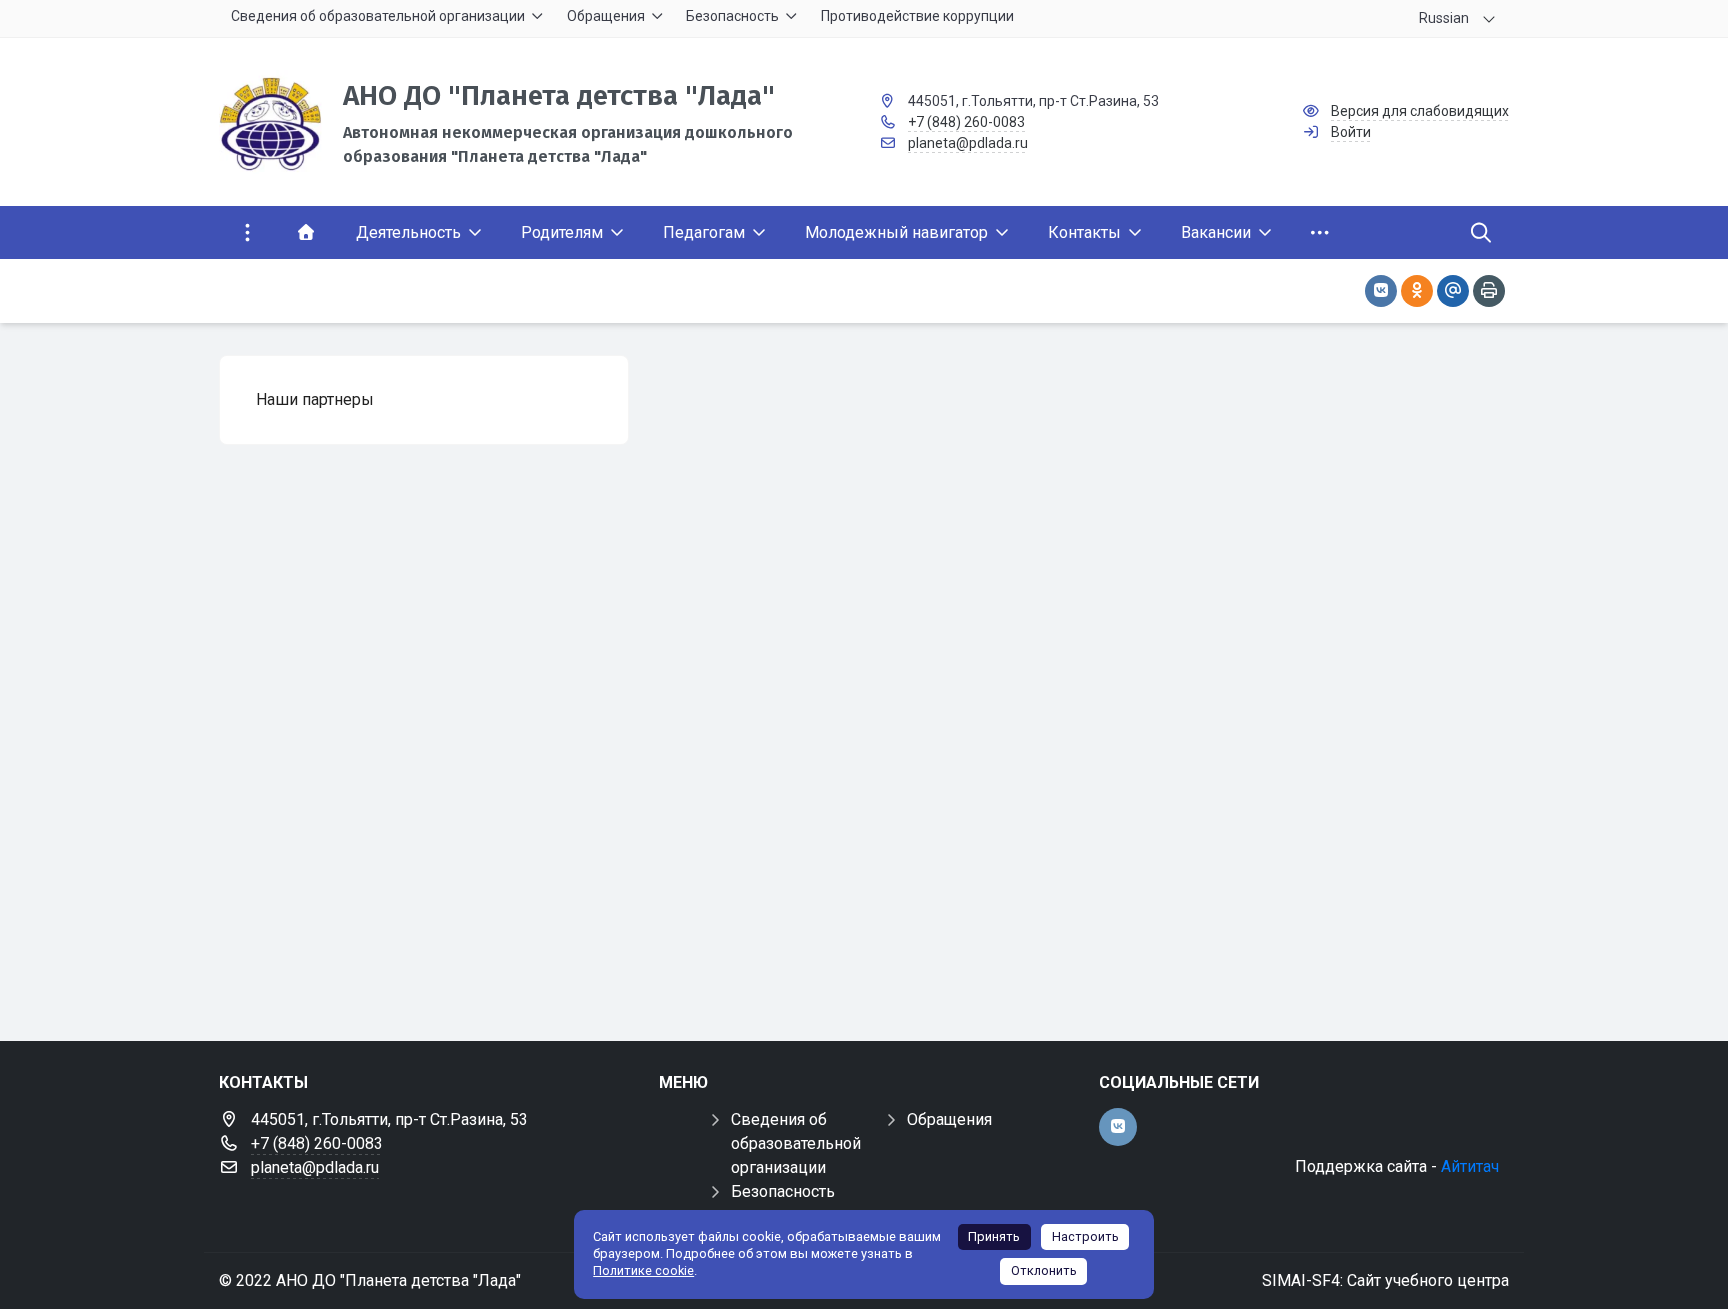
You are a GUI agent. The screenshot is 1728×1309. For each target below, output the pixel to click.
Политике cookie (643, 1270)
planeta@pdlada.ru (968, 143)
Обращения (949, 1119)
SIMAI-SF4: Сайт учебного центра (1385, 1280)
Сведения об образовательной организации (796, 1143)
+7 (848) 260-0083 (966, 122)
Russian (1444, 18)
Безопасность (783, 1191)
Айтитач (1470, 1166)
